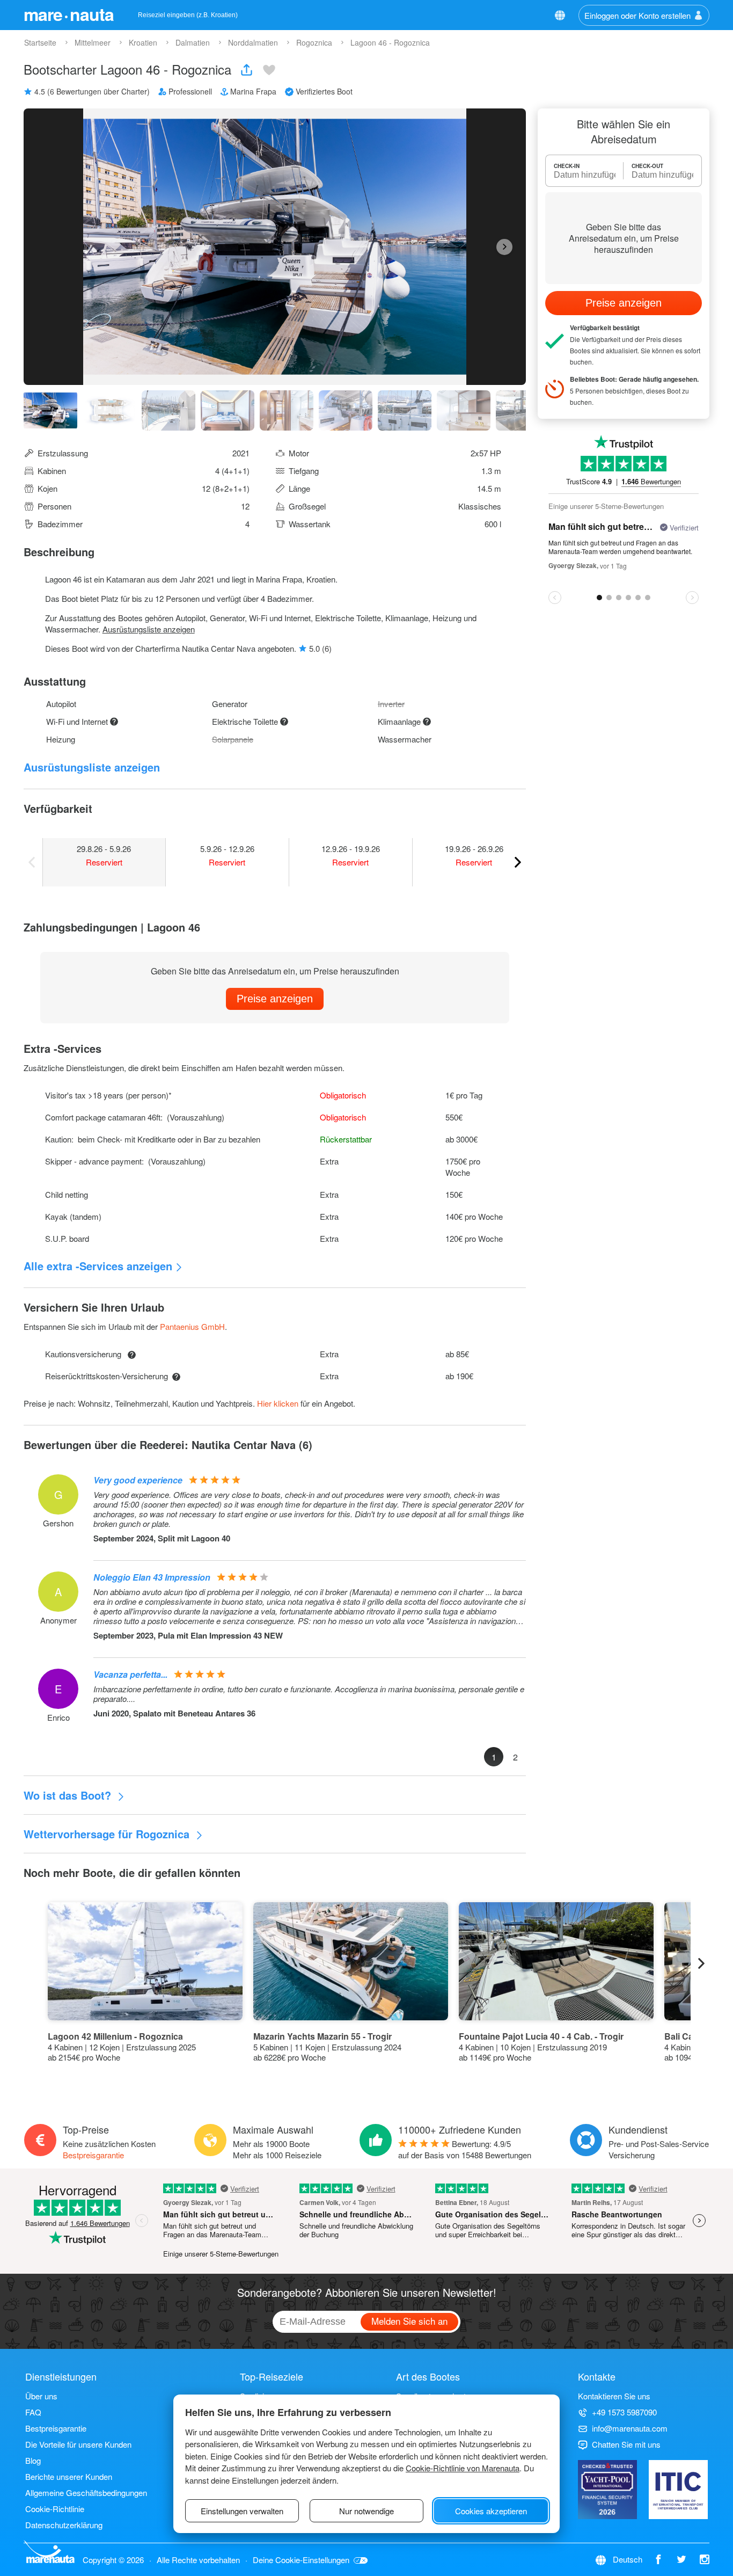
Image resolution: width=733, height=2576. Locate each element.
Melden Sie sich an (409, 2321)
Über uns (41, 2396)
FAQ (33, 2412)
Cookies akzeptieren (491, 2511)
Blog (33, 2460)
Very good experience (138, 1480)
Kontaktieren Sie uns (614, 2396)
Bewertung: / (465, 2149)
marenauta (69, 14)
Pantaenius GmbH (192, 1326)
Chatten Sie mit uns (626, 2444)
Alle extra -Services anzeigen (98, 1266)
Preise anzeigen (275, 999)
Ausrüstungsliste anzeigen (149, 629)
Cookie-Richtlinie (55, 2509)
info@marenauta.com (630, 2428)
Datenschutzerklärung (64, 2525)
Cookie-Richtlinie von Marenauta (463, 2468)
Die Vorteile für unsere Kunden (78, 2444)
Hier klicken (278, 1403)
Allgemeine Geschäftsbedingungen (86, 2493)
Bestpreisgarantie (93, 2155)
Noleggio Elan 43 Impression (152, 1577)
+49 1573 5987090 (624, 2412)
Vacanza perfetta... (130, 1674)
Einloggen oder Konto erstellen (637, 15)
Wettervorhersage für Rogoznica (108, 1834)
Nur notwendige (366, 2511)
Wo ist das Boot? (69, 1795)
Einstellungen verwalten (242, 2511)
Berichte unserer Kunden (69, 2476)
